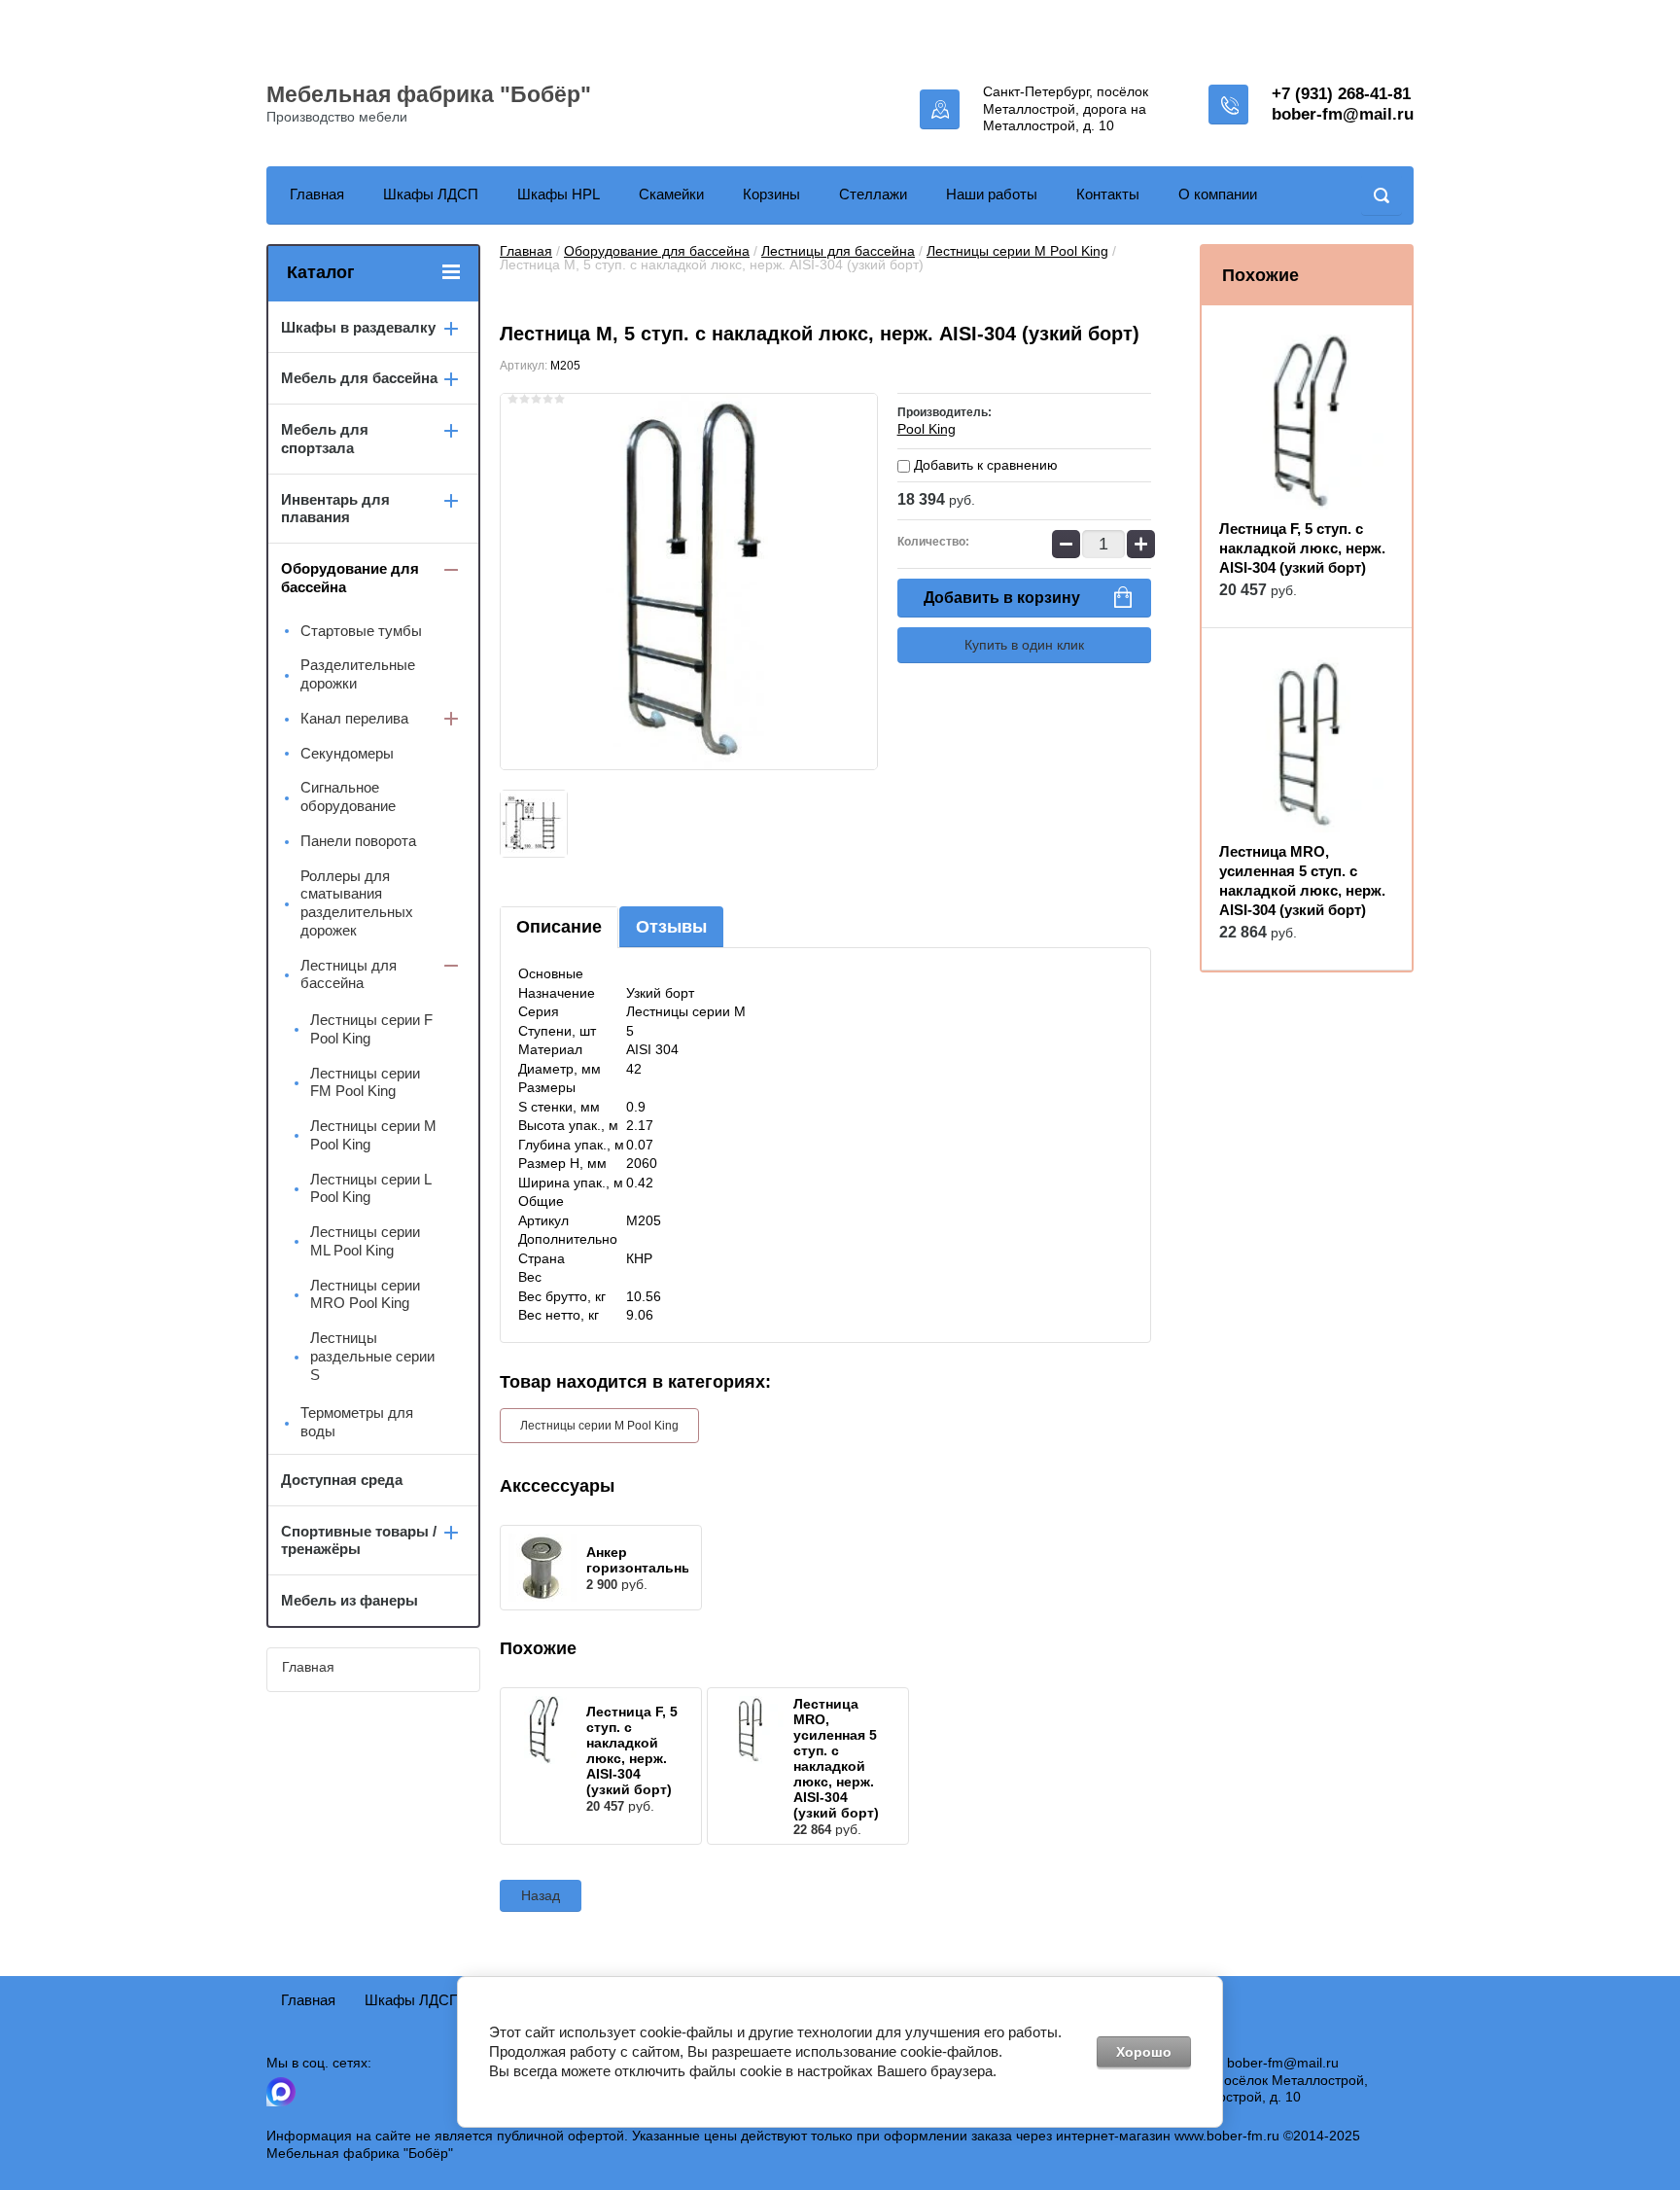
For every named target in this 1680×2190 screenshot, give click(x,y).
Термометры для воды (357, 1422)
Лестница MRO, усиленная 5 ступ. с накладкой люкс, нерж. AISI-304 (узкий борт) (836, 1758)
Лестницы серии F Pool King (371, 1029)
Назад (541, 1895)
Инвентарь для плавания (335, 509)
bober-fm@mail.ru (1343, 114)
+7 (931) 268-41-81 (1341, 94)
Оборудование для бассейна (657, 251)
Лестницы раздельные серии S (372, 1356)
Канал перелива (354, 718)
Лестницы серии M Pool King (1017, 251)
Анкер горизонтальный (644, 1560)
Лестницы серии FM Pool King (365, 1082)
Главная (317, 194)
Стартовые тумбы (361, 631)
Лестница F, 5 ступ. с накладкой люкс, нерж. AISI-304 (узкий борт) (632, 1750)
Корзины (771, 194)
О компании (1218, 194)
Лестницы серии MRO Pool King (365, 1294)
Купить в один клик (1024, 645)
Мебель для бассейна (359, 378)
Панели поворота (358, 841)
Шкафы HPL (559, 194)
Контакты (1108, 194)
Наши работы (992, 194)
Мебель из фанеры (350, 1600)
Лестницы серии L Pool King (370, 1188)
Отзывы (671, 927)
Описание (559, 927)
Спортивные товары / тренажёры (359, 1540)
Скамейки (671, 194)
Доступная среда (342, 1480)
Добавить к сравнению (984, 465)
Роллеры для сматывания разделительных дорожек (357, 903)
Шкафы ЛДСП (431, 194)
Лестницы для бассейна (838, 251)
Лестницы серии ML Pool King (365, 1241)
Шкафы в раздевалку (358, 327)
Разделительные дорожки (358, 674)
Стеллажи (873, 194)
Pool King (927, 429)
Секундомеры (347, 753)
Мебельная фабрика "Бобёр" (429, 94)
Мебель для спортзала (325, 439)
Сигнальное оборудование (348, 796)
